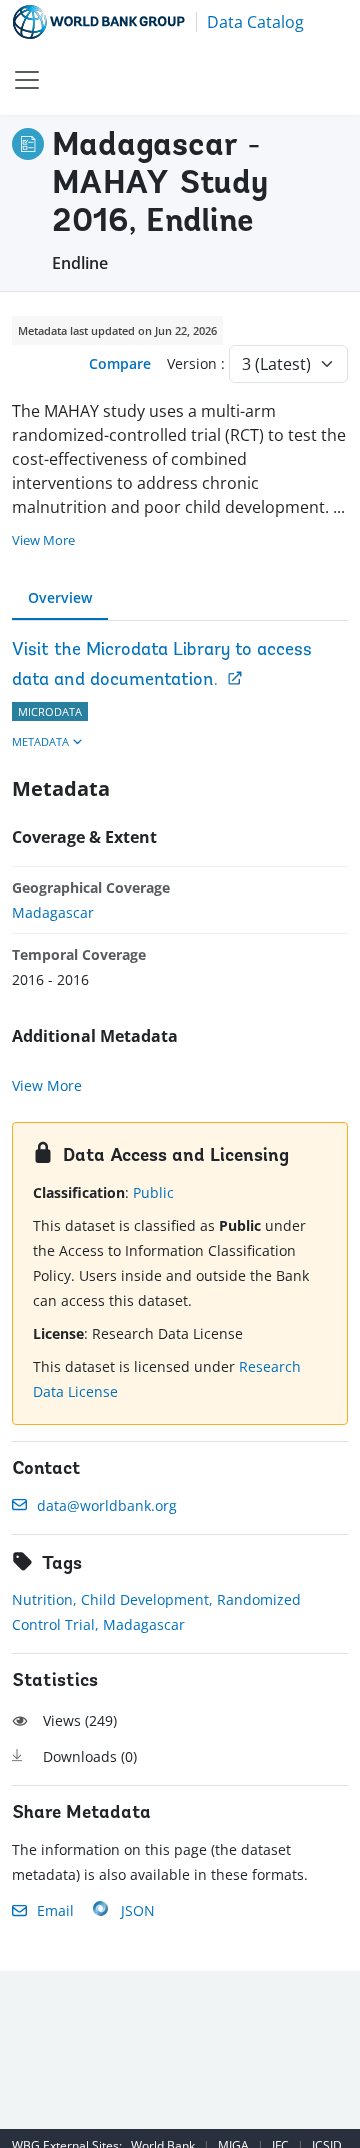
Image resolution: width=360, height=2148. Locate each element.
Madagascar (53, 912)
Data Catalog (255, 22)
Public (153, 1192)
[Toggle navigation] (27, 79)
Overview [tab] (60, 597)
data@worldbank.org (107, 1505)
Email (55, 1910)
